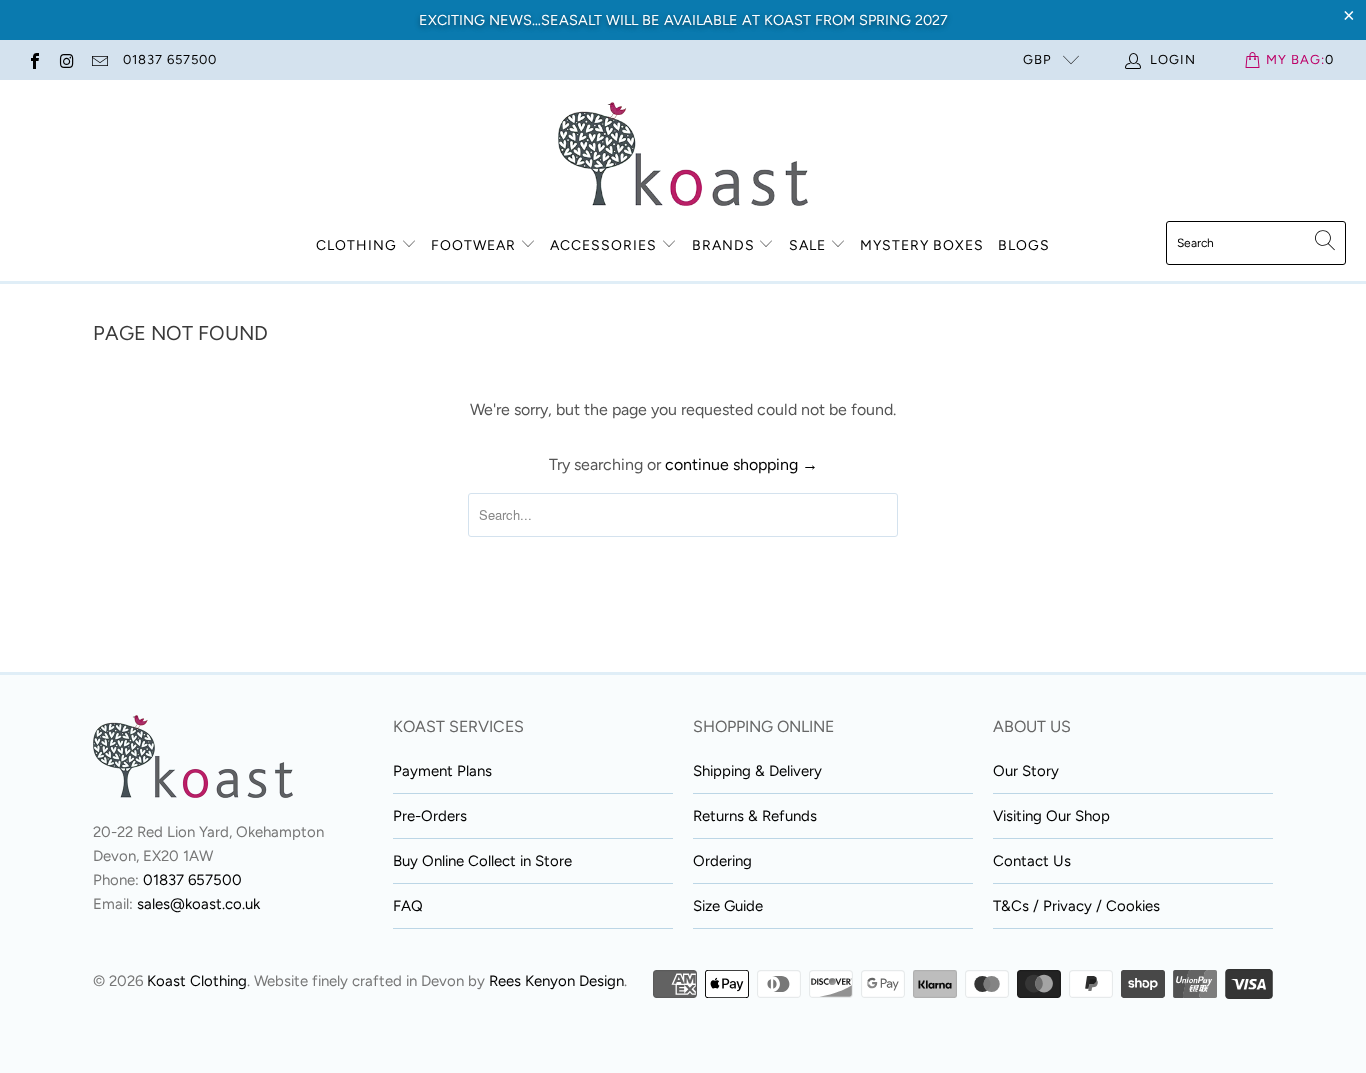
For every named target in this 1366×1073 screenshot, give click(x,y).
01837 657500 (170, 59)
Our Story (1026, 771)
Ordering (722, 861)
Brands (723, 245)
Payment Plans (442, 771)
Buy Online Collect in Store (482, 861)
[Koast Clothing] (683, 155)
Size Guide (728, 906)
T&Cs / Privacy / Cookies (1076, 906)
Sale (809, 245)
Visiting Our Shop (1051, 816)
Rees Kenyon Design (556, 981)
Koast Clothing (197, 981)
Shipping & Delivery (757, 771)
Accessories (603, 245)
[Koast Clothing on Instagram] (66, 59)
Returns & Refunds (755, 816)
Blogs (1024, 245)
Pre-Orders (430, 816)
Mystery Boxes (922, 245)
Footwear (473, 245)
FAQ (408, 906)
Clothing (356, 245)
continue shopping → (741, 464)
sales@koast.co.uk (198, 904)
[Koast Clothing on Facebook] (34, 59)
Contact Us (1032, 861)
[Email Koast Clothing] (99, 59)
